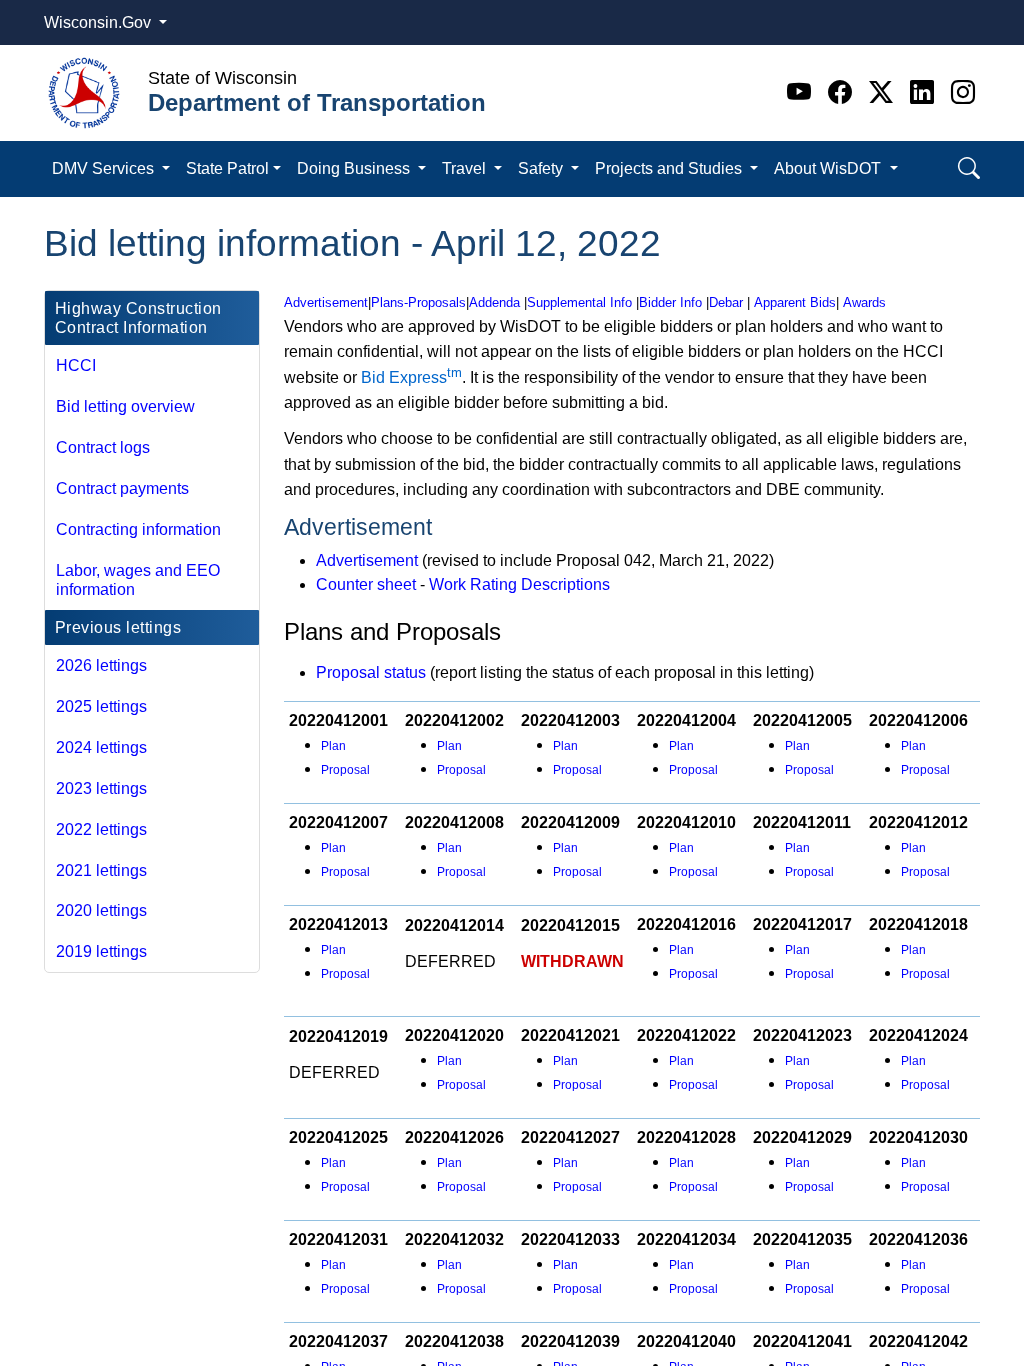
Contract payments (122, 488)
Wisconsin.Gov (99, 22)
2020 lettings (101, 910)
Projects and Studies (670, 168)
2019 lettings (101, 951)
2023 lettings (101, 788)
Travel (466, 168)
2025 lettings (101, 706)
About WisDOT (829, 168)
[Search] (969, 168)
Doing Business (355, 168)
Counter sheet (366, 584)
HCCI (76, 365)
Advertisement (367, 560)
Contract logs (103, 447)
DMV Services (105, 168)
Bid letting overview (125, 406)
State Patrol (227, 168)
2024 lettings (101, 747)
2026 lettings (101, 665)
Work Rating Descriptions (519, 584)
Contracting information (138, 529)
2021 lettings (101, 870)
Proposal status (371, 672)
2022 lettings (101, 829)
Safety (542, 168)
